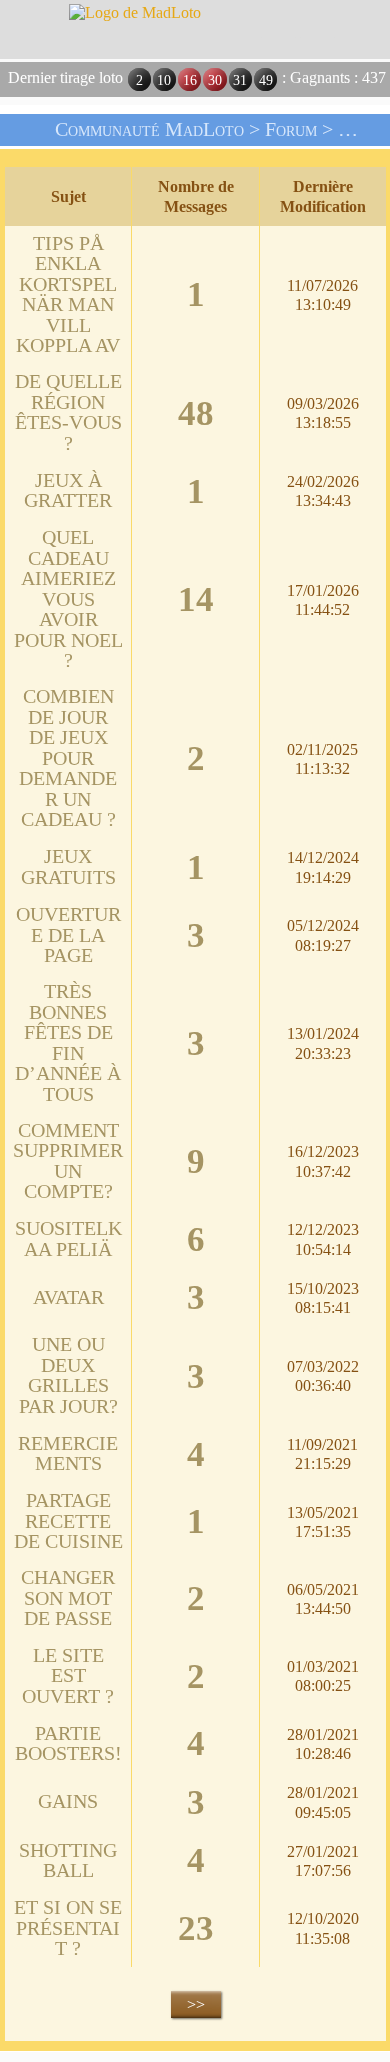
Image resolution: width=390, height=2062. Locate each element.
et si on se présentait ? (68, 1928)
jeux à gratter (68, 491)
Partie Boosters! (68, 1744)
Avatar (68, 1297)
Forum (291, 129)
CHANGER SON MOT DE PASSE (68, 1598)
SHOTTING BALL (68, 1861)
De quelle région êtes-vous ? (68, 412)
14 (196, 600)
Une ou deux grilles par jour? (68, 1375)
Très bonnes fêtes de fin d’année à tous (68, 1043)
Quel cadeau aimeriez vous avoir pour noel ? (68, 599)
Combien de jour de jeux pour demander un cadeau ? (68, 758)
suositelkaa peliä (68, 1239)
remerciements (68, 1454)
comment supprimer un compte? (68, 1161)
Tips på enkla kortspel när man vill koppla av (68, 295)
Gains (68, 1801)
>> (196, 2004)
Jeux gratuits (68, 867)
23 (196, 1929)
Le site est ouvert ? (68, 1676)
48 (196, 414)
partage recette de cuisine (68, 1521)
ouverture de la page (68, 935)
